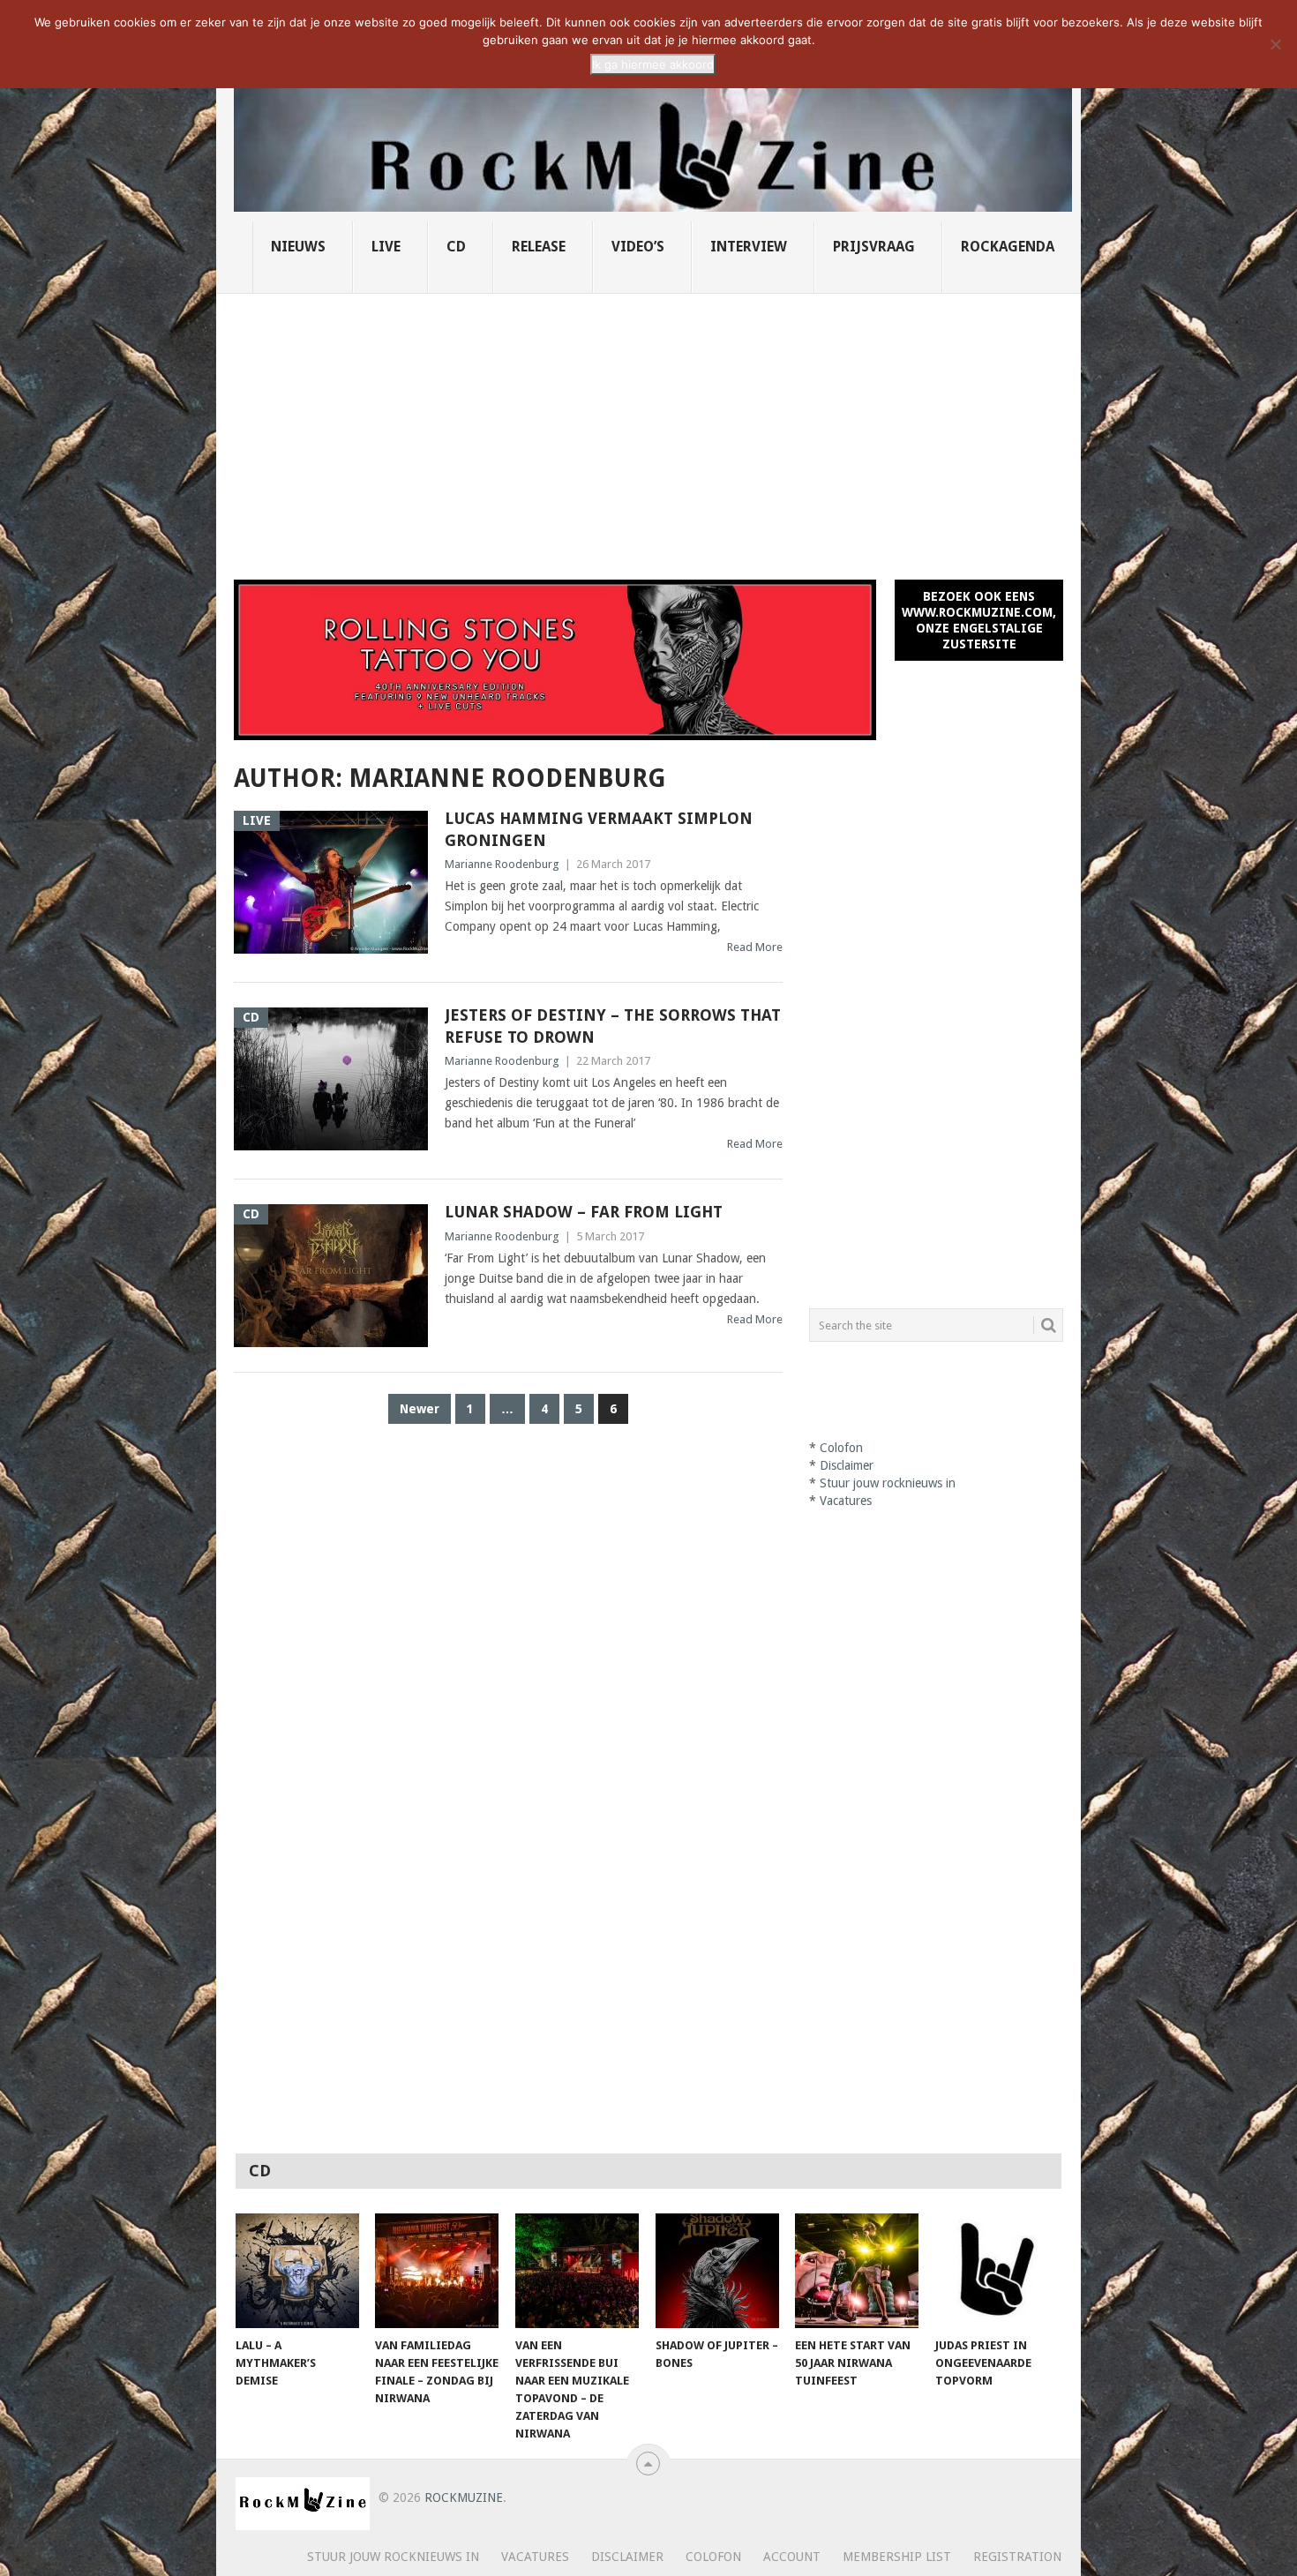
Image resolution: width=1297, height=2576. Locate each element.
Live (386, 247)
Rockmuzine (464, 2497)
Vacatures (846, 1501)
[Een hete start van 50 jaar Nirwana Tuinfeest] (857, 2271)
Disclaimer (847, 1465)
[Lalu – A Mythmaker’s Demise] (297, 2271)
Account (792, 2557)
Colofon (841, 1448)
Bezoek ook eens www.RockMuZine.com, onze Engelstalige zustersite (979, 620)
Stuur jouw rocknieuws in (888, 1483)
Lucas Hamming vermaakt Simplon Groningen (599, 829)
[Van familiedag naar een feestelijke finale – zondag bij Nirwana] (437, 2271)
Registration (1017, 2557)
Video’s (638, 247)
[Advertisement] (648, 426)
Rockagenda (1008, 247)
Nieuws (298, 247)
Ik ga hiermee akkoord (653, 64)
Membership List (897, 2557)
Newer (420, 1409)
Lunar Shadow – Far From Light (584, 1212)
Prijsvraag (874, 247)
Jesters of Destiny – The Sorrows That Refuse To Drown (613, 1026)
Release (539, 247)
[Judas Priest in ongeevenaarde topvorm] (997, 2271)
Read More (755, 947)
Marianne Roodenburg (502, 864)
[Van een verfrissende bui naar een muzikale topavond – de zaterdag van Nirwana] (577, 2271)
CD (456, 247)
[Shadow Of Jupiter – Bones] (717, 2271)
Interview (749, 247)
